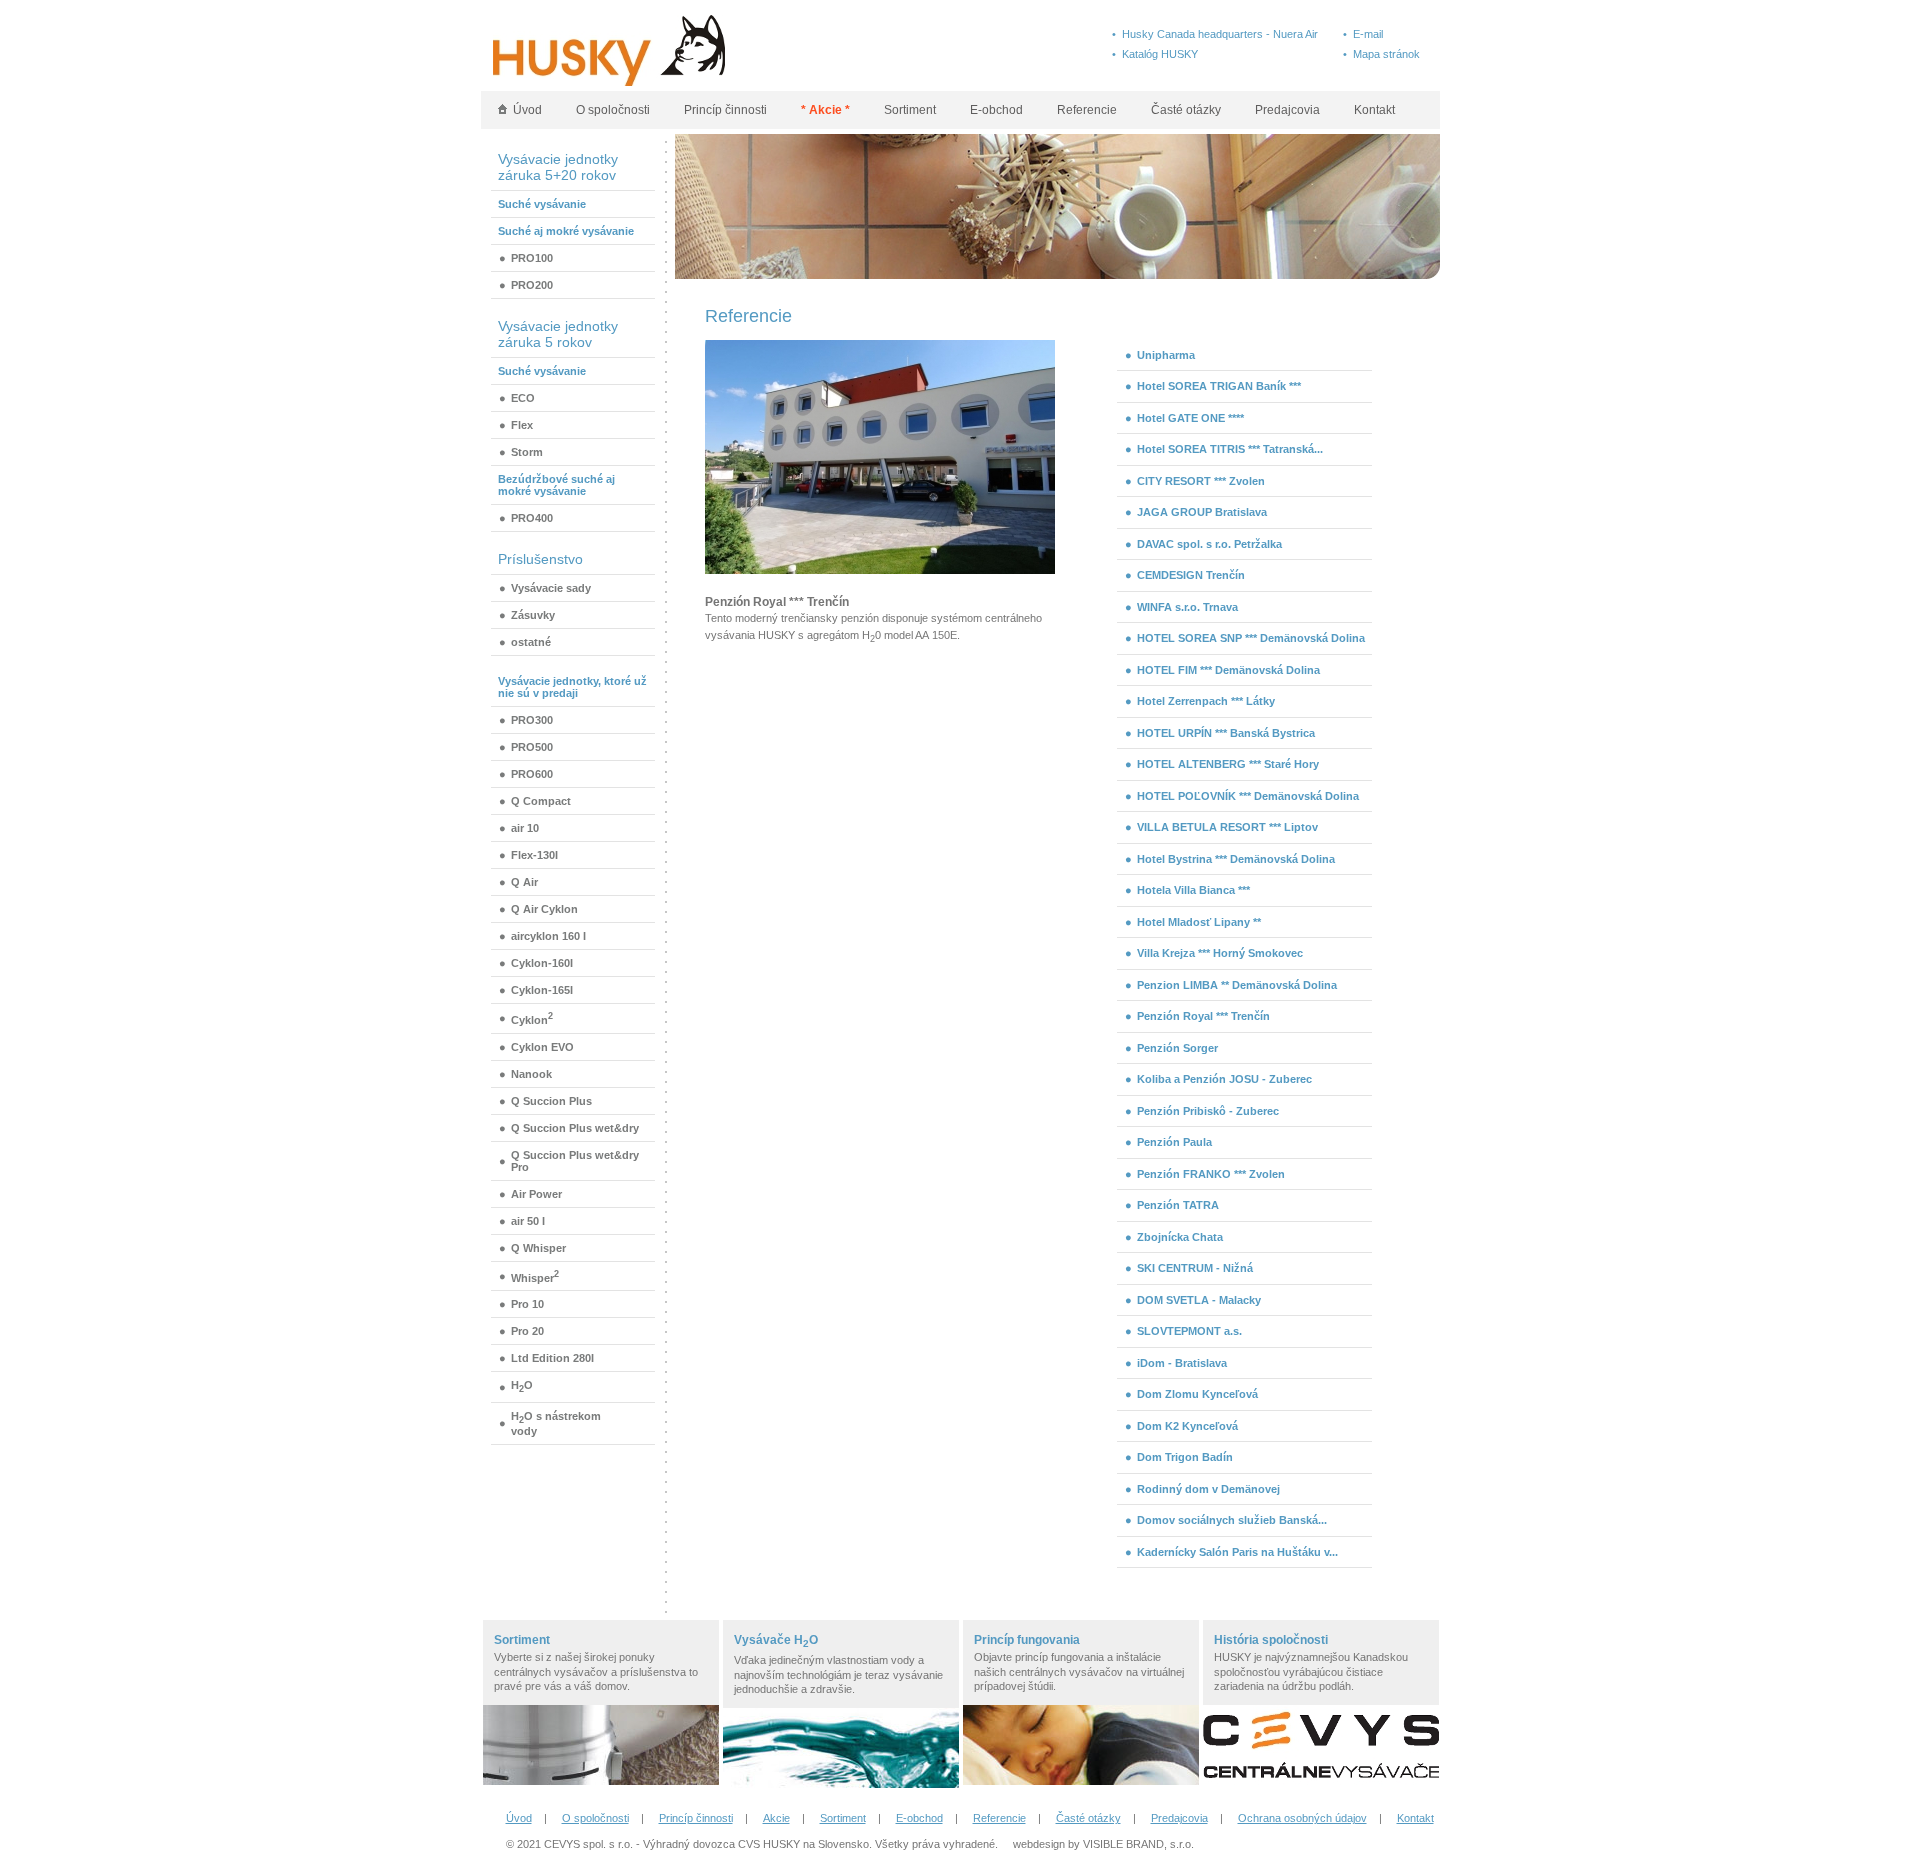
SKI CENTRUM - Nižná (1195, 1268)
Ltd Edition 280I (552, 1358)
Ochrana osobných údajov (1302, 1818)
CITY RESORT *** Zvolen (1201, 481)
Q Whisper (538, 1248)
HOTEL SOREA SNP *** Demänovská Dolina (1251, 638)
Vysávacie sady (551, 588)
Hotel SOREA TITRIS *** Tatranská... (1230, 449)
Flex (522, 425)
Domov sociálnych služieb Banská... (1232, 1520)
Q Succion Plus (551, 1101)
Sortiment (910, 110)
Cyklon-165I (542, 990)
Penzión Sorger (1177, 1048)
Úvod (524, 110)
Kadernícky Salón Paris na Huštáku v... (1237, 1552)
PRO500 (532, 747)
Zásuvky (533, 615)
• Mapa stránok (1381, 54)
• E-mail (1363, 34)
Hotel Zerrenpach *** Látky (1206, 701)
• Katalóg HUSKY (1155, 54)
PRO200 (532, 285)
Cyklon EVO (542, 1047)
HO (522, 1386)
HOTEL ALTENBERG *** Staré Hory (1228, 764)
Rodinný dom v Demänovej (1208, 1489)
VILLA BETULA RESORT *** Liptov (1227, 827)
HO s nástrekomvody (556, 1423)
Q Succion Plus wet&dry (575, 1128)
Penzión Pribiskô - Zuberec (1208, 1111)
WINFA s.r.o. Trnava (1187, 607)
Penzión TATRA (1178, 1205)
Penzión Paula (1174, 1142)
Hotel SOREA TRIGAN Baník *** (1219, 386)
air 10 (525, 828)
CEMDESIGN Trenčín (1191, 575)
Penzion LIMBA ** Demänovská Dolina (1237, 985)
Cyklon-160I (542, 963)
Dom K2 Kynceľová (1187, 1426)
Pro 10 (527, 1304)
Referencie (1087, 110)
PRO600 (532, 774)
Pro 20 (527, 1331)
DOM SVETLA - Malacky (1199, 1300)
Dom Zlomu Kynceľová (1197, 1394)
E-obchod (996, 110)
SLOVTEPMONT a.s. (1189, 1331)
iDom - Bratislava (1182, 1363)
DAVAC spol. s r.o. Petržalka (1209, 544)
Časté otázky (1186, 110)
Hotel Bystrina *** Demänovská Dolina (1236, 859)
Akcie (776, 1818)
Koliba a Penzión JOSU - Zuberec (1224, 1079)
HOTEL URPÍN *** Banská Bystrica (1226, 733)
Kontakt (1374, 110)
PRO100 (532, 258)
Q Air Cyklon (544, 909)
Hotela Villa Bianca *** (1193, 890)
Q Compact (541, 801)
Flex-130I (534, 855)
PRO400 (532, 518)
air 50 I (528, 1221)
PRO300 (532, 720)
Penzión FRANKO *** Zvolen (1211, 1174)
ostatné (531, 642)
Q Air (524, 882)
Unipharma (1166, 355)
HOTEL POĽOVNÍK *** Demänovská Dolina (1248, 796)
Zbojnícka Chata (1180, 1237)
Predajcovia (1287, 110)
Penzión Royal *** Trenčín (1203, 1016)
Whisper (535, 1276)
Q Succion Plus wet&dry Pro (575, 1161)
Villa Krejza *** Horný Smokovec (1220, 953)
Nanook (531, 1074)
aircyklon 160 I (548, 936)
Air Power (536, 1194)
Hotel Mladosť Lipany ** (1199, 922)
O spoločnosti (613, 110)
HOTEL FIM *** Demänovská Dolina (1228, 670)
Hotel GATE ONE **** (1190, 418)
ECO (523, 398)
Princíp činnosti (725, 110)
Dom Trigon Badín (1185, 1457)
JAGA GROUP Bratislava (1202, 512)
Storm (527, 452)
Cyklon (532, 1018)
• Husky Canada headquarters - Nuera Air (1215, 34)
